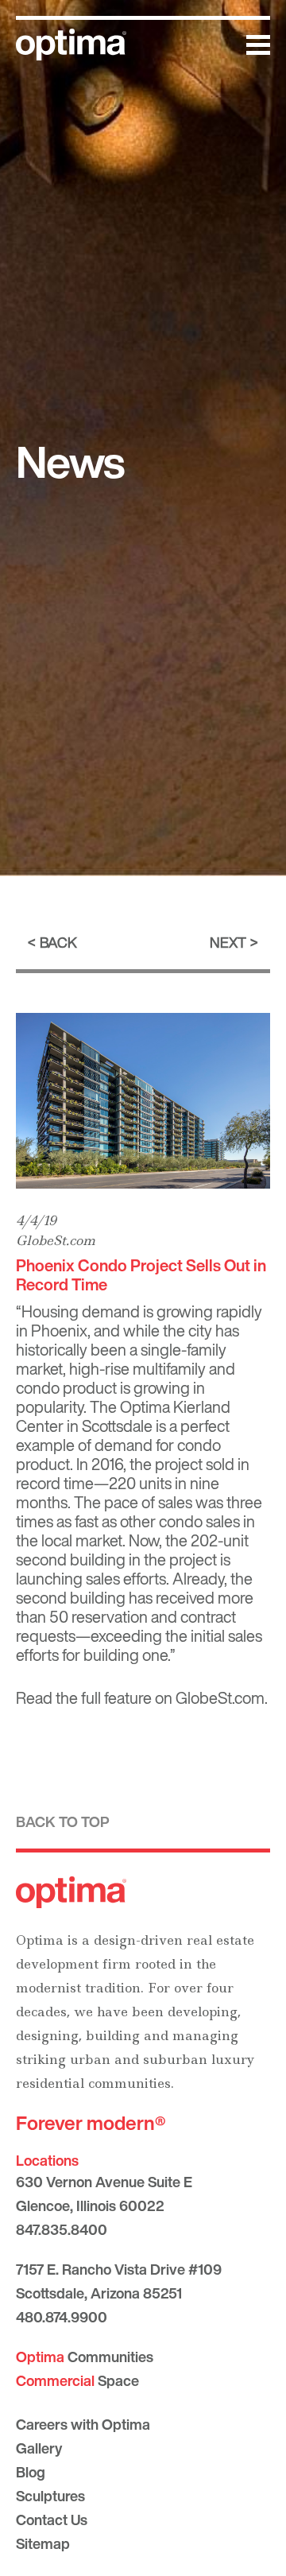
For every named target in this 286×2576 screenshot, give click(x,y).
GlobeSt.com (56, 1240)
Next (228, 942)
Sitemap (43, 2543)
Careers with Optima (83, 2424)
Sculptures (50, 2496)
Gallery (39, 2448)
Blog (31, 2472)
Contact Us (52, 2520)
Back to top (63, 1821)
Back (58, 942)
